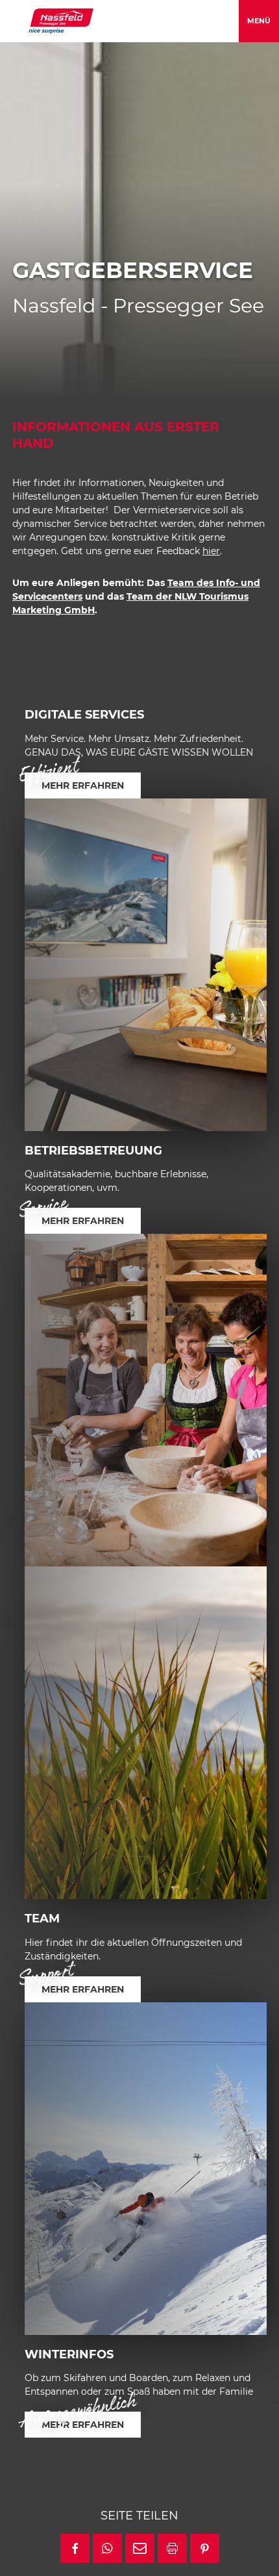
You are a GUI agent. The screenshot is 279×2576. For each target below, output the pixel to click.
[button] (75, 2548)
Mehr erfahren (83, 785)
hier (211, 551)
